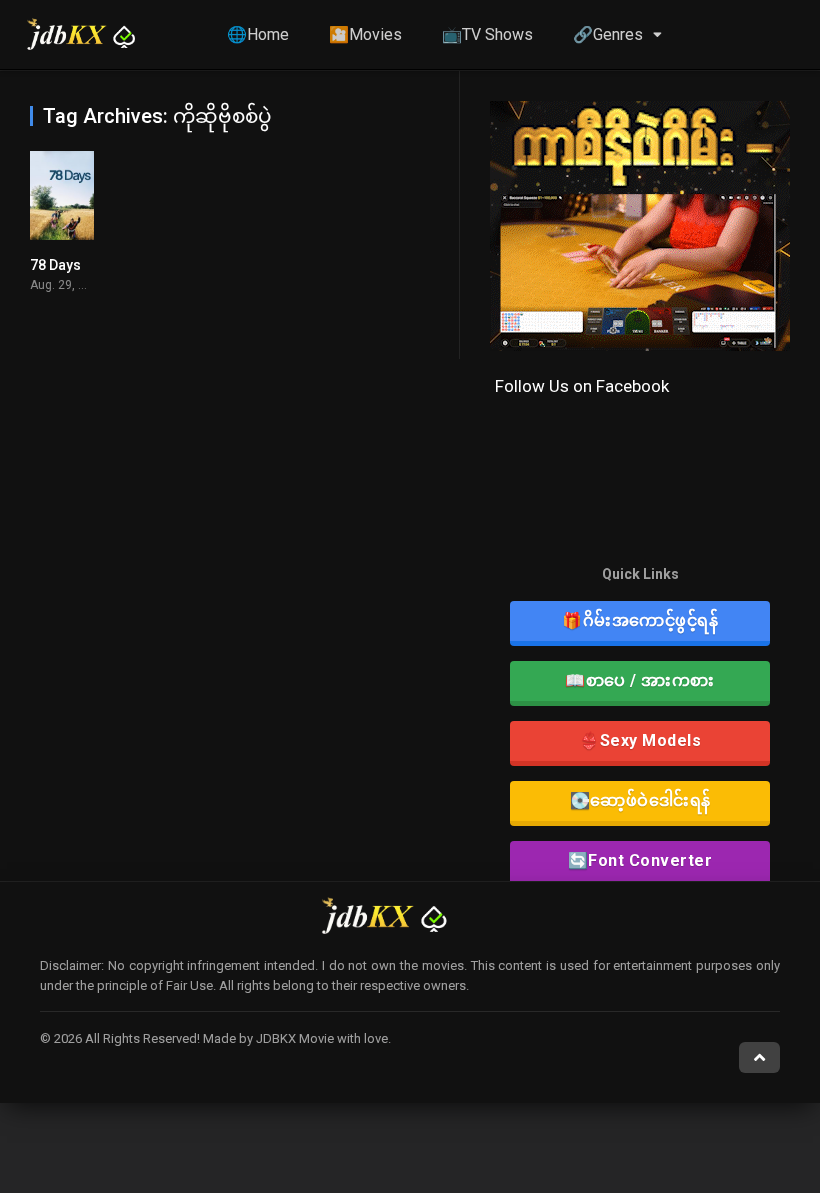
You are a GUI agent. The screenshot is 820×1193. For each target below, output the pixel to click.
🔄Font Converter (640, 860)
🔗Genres (608, 34)
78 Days (55, 265)
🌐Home (258, 34)
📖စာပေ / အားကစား (640, 680)
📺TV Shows (487, 34)
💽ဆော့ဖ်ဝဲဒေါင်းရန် (640, 800)
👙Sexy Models (640, 740)
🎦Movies (365, 34)
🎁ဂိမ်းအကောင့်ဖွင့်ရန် (640, 620)
